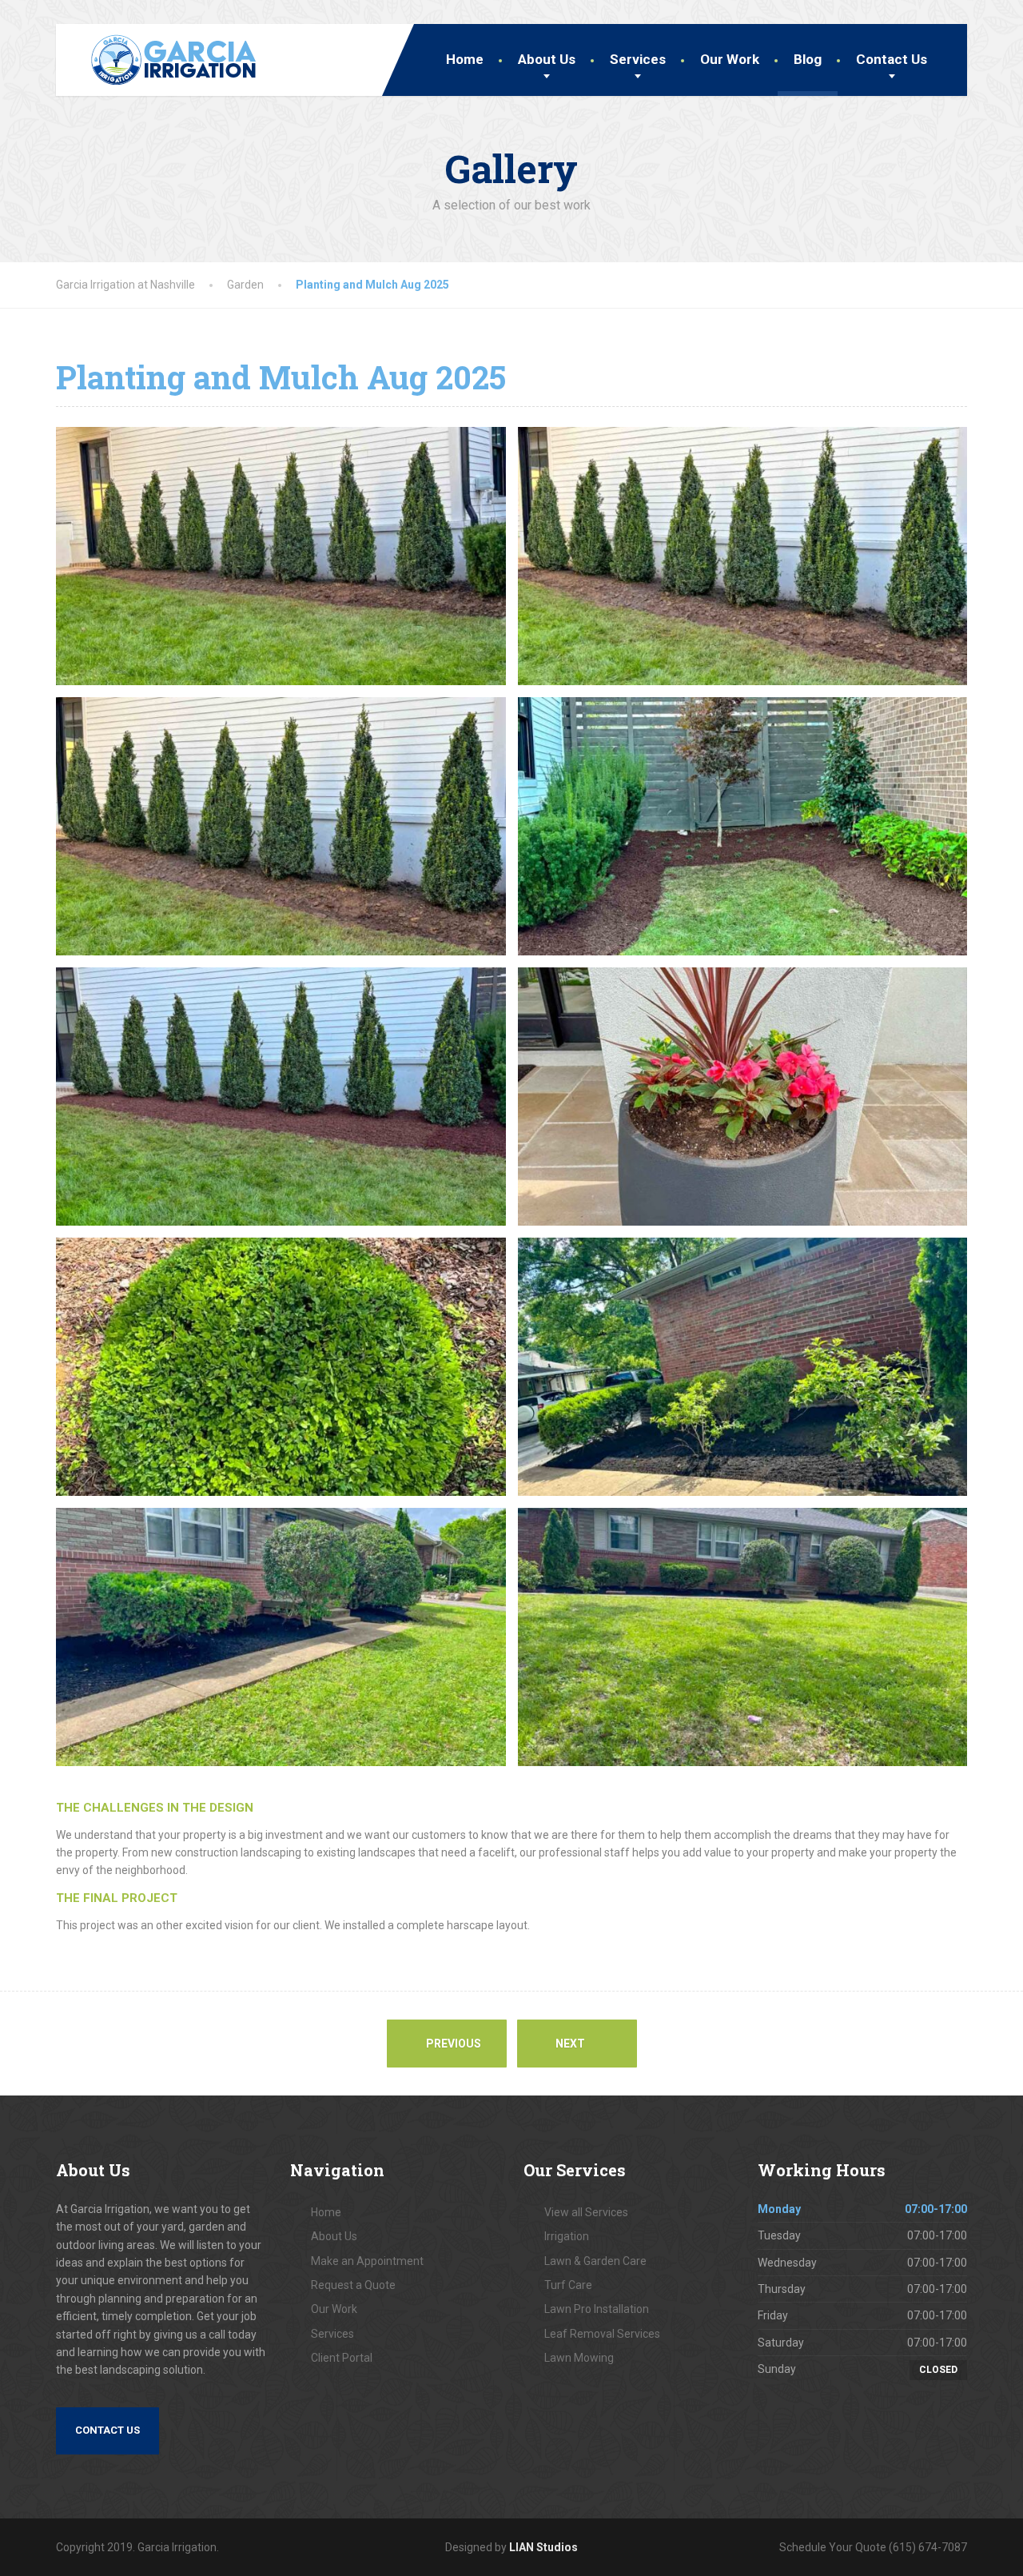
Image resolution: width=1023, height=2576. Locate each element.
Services (638, 59)
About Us (547, 59)
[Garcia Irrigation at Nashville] (161, 55)
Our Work (730, 59)
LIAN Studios (543, 2547)
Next (571, 2044)
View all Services (586, 2212)
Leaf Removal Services (602, 2334)
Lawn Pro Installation (597, 2309)
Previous (452, 2044)
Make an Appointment (367, 2261)
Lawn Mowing (579, 2358)
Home (465, 59)
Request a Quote (353, 2285)
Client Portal (342, 2358)
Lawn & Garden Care (595, 2261)
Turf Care (568, 2285)
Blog (808, 59)
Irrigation (567, 2236)
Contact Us (892, 59)
